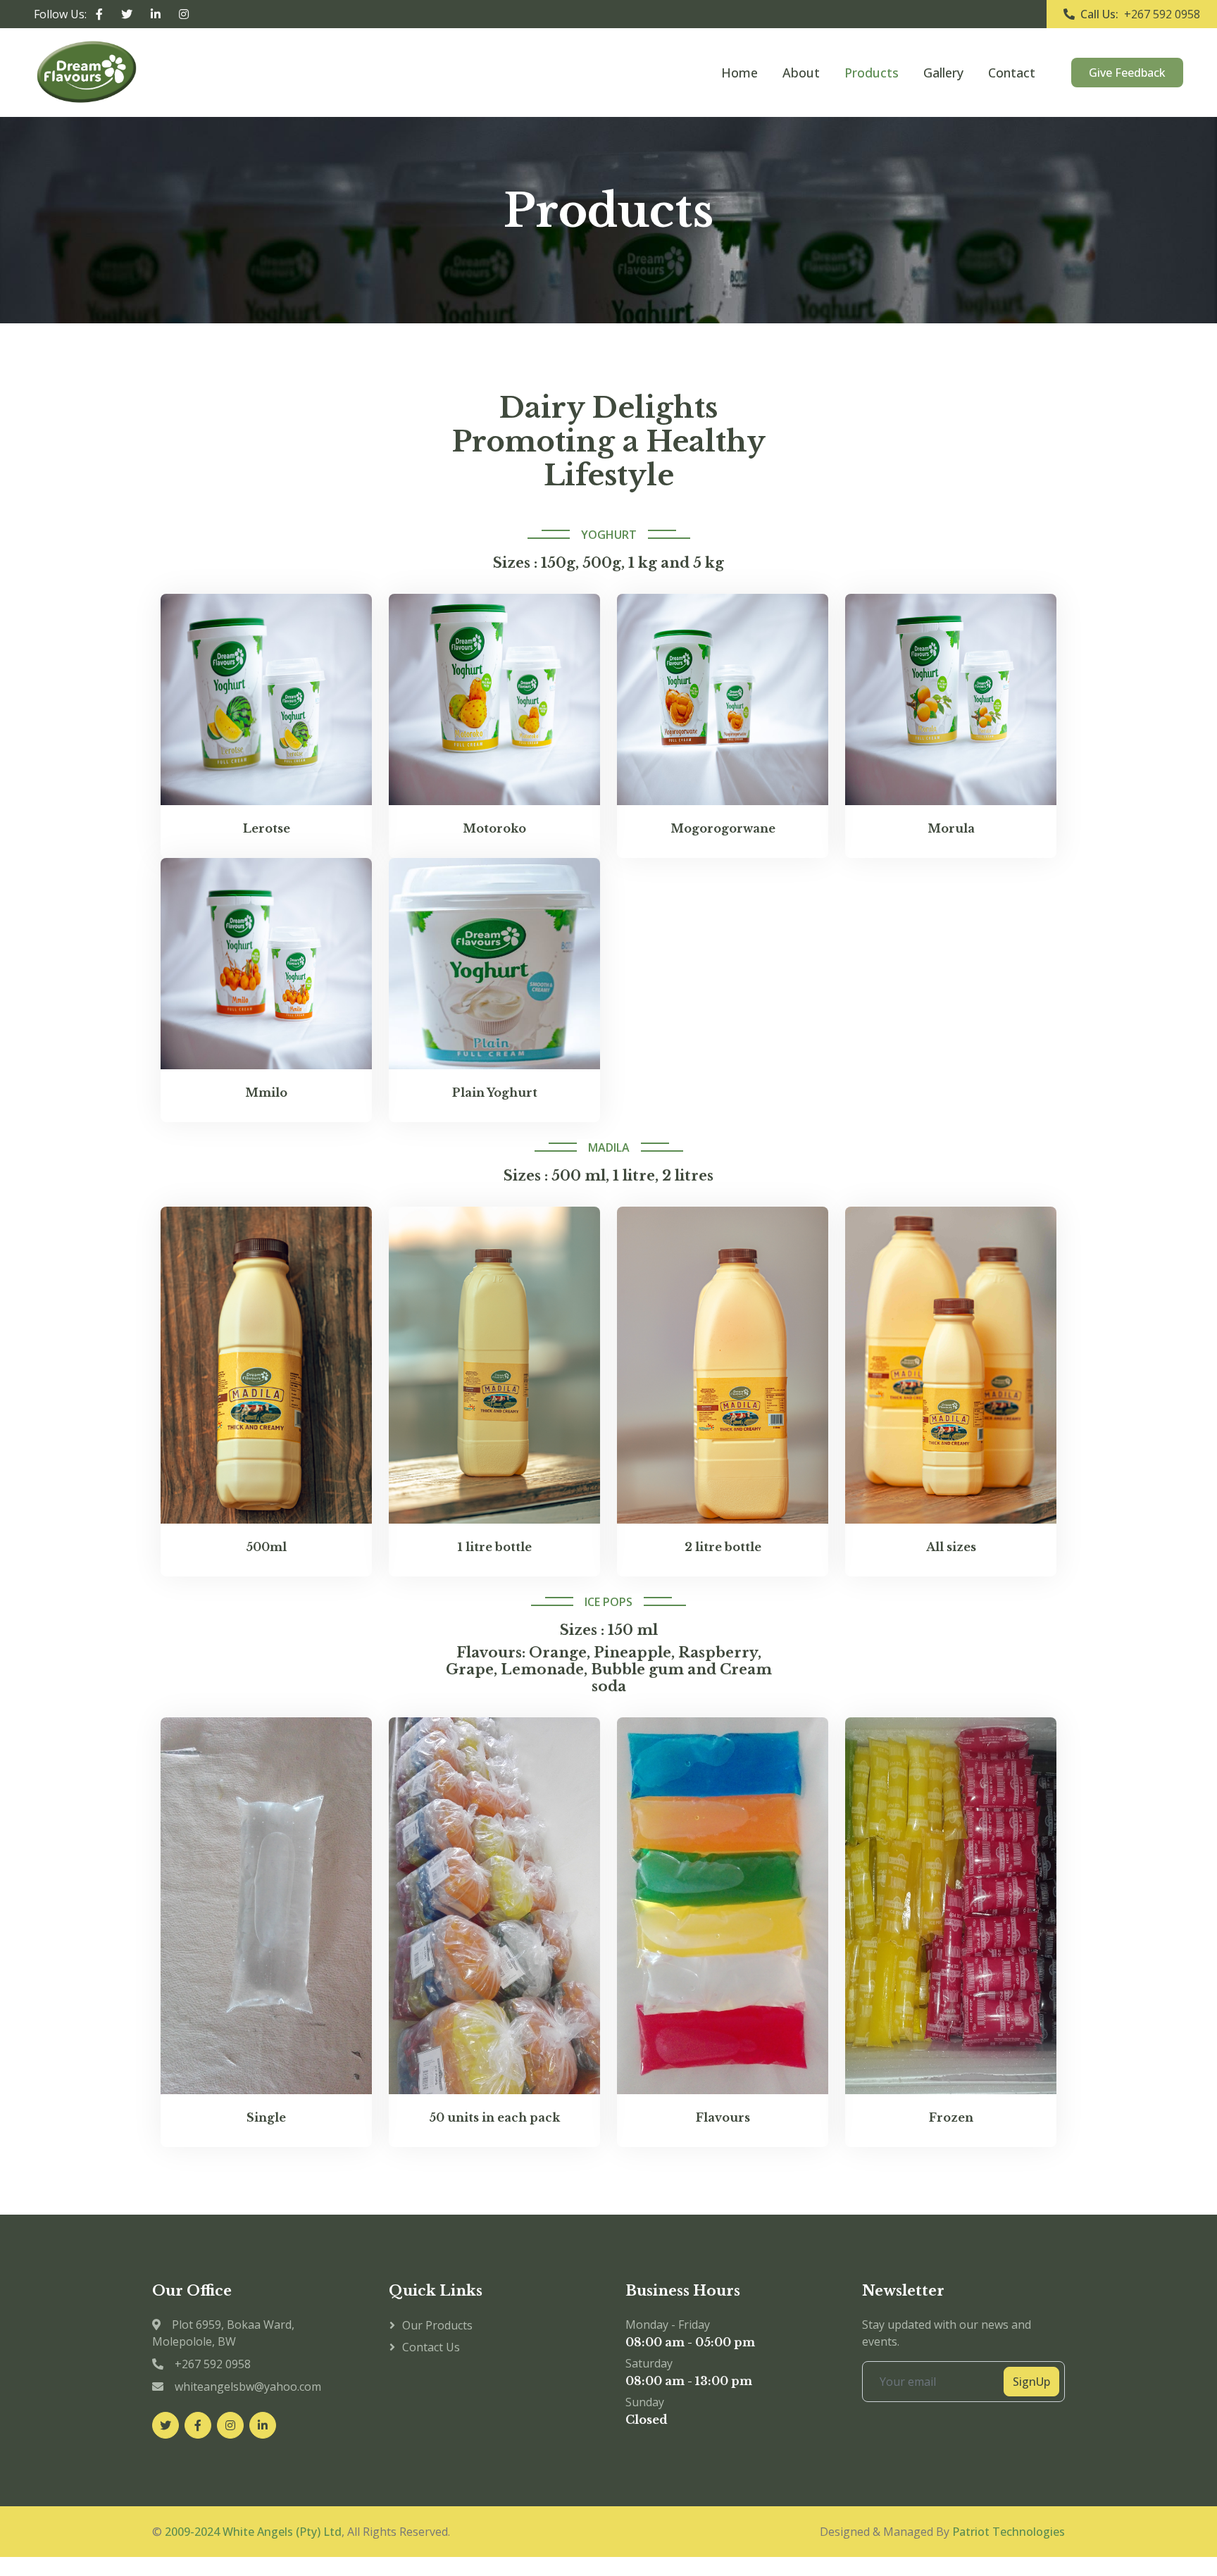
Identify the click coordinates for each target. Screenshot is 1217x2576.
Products (872, 73)
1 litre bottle (495, 1547)
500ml (266, 1547)
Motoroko (494, 829)
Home (739, 73)
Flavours (723, 2118)
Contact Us (431, 2347)
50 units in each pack (494, 2118)
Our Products (437, 2325)
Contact (1012, 73)
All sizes (951, 1547)
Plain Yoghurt (495, 1093)
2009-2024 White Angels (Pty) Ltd (253, 2532)
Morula (951, 829)
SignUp (1031, 2382)
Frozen (951, 2118)
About (801, 73)
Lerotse (267, 829)
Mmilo (266, 1093)
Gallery (943, 73)
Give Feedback (1127, 73)
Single (266, 2118)
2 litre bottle (723, 1547)
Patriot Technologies (1009, 2532)
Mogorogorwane (723, 829)
